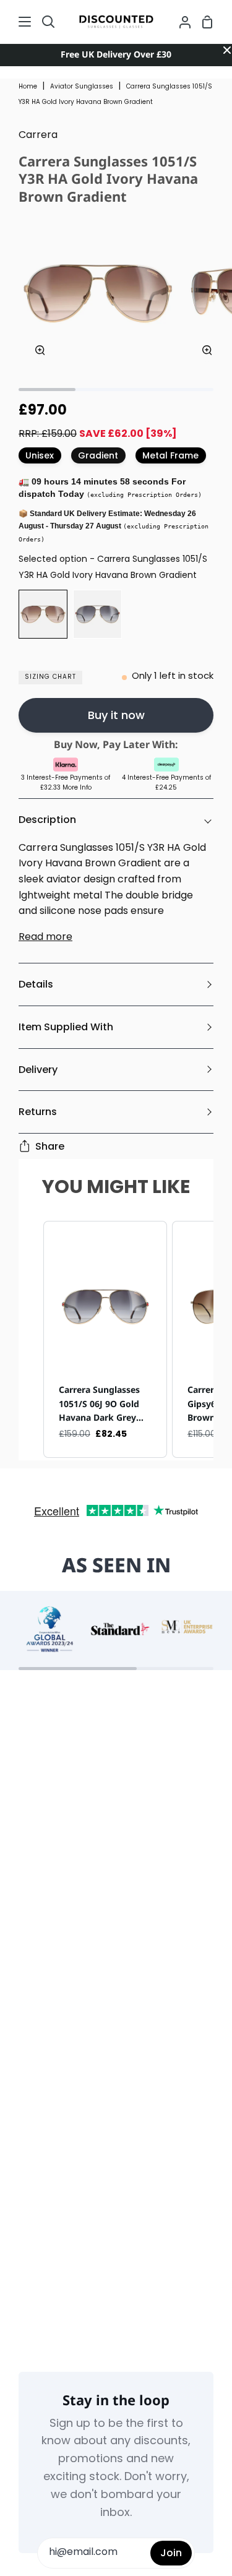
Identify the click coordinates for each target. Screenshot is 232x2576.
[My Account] (180, 22)
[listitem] (105, 1339)
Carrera (38, 136)
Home (28, 87)
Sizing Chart (50, 677)
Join (171, 2553)
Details (36, 984)
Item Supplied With (66, 1027)
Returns (38, 1112)
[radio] (43, 614)
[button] (31, 1339)
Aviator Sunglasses (82, 87)
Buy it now (116, 715)
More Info (77, 788)
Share (50, 1146)
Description (47, 820)
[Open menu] (16, 22)
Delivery (38, 1070)
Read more (45, 937)
